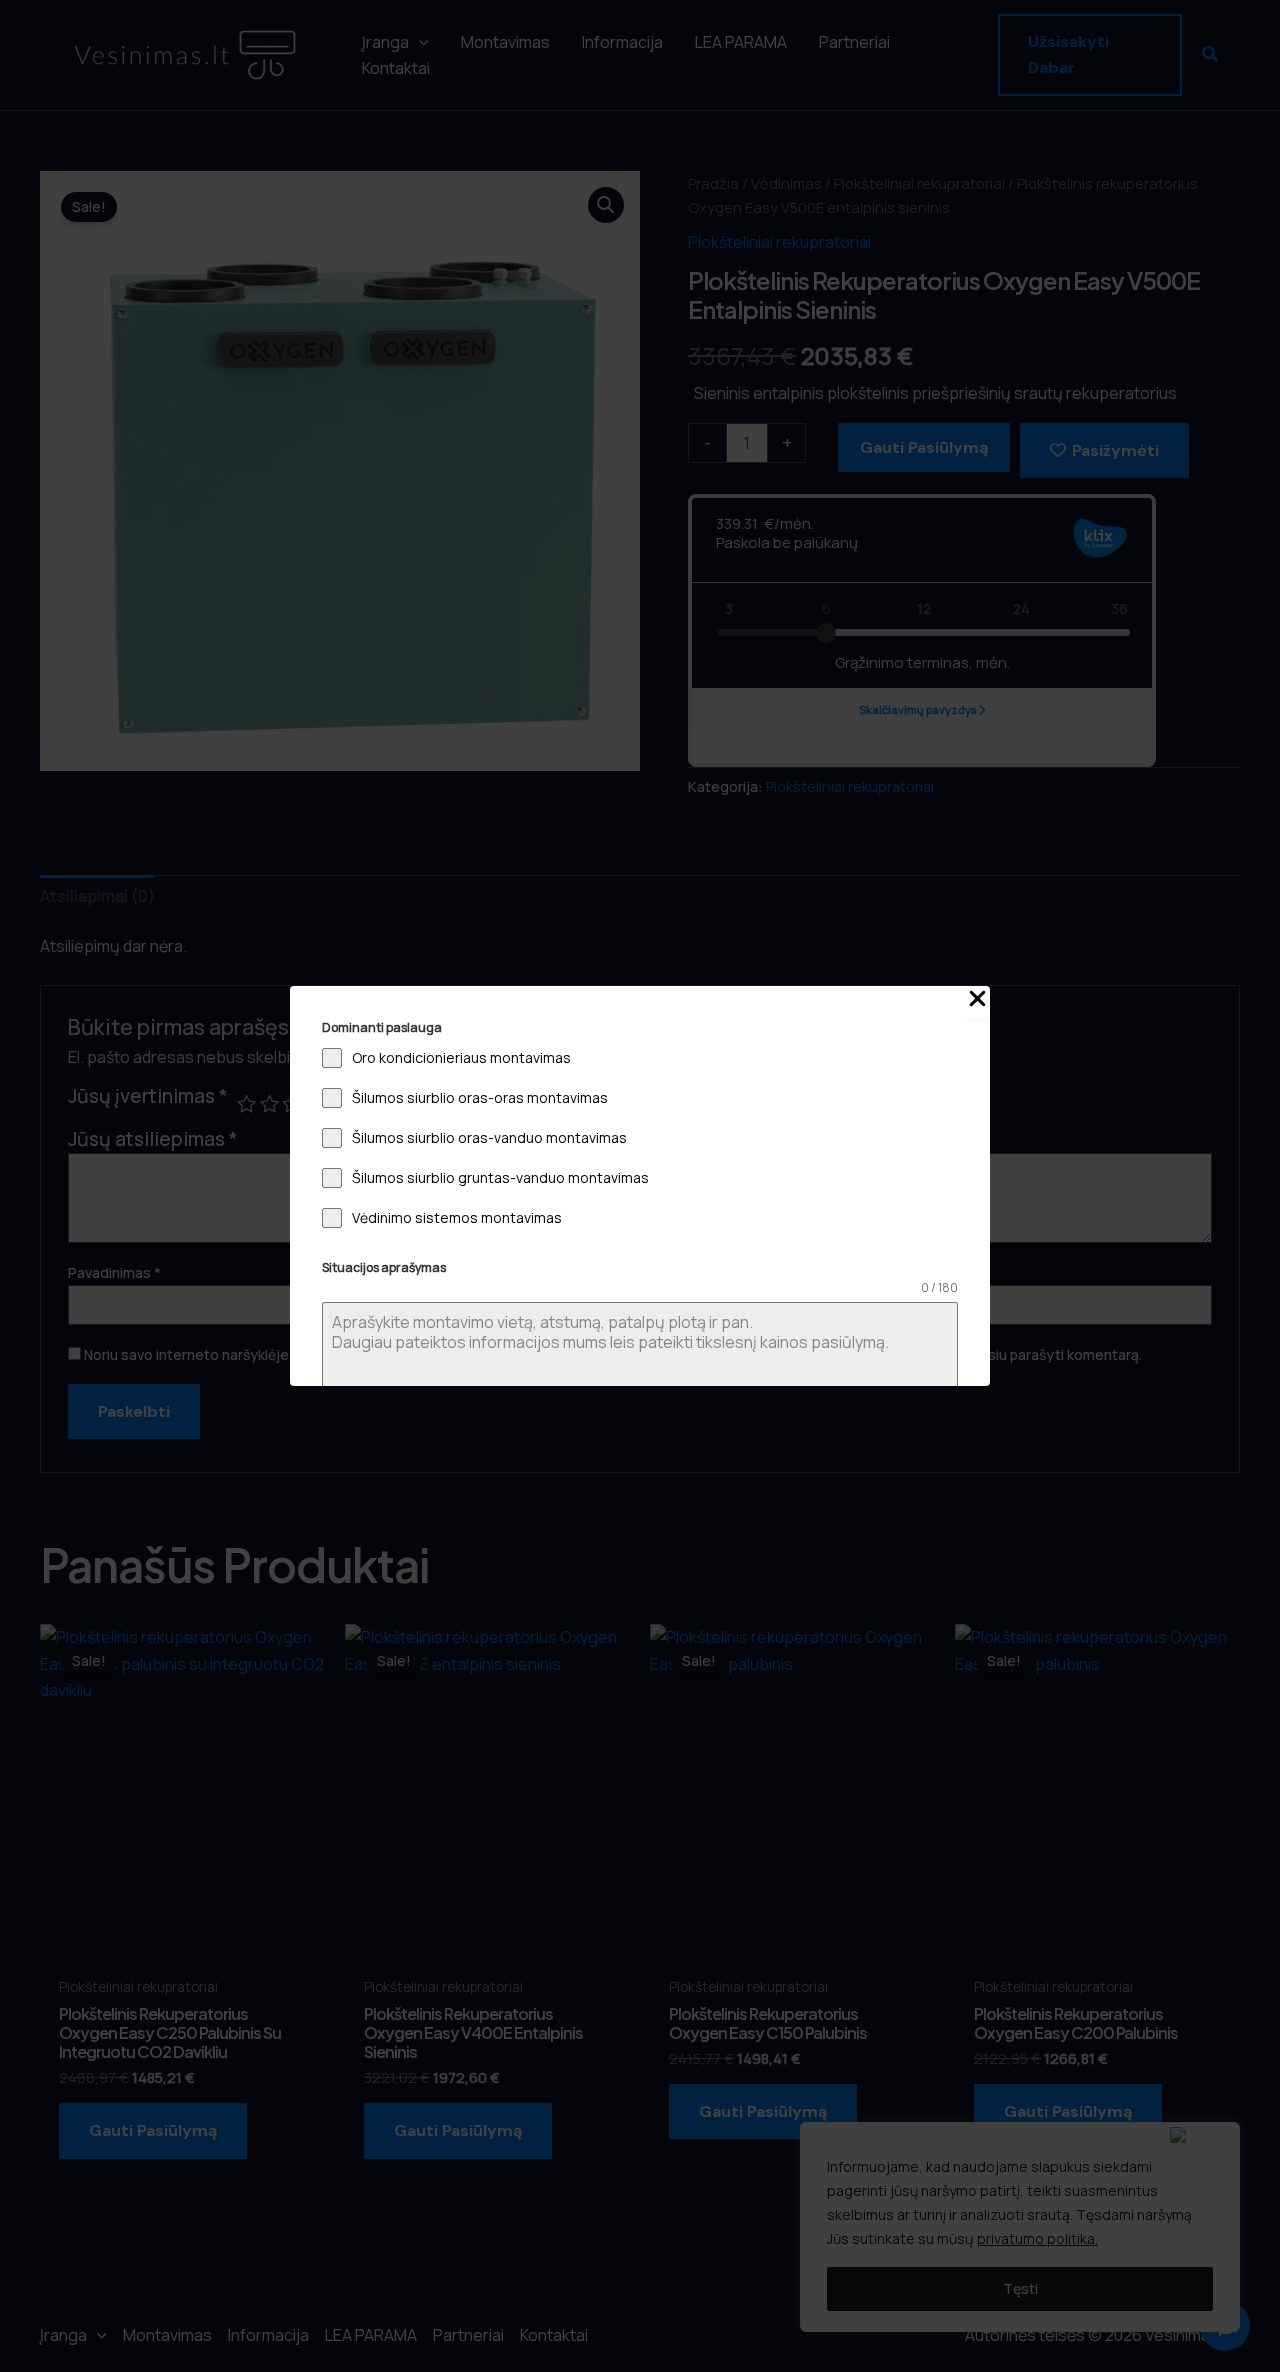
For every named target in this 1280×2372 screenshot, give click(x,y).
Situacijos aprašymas (384, 1267)
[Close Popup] (977, 1002)
